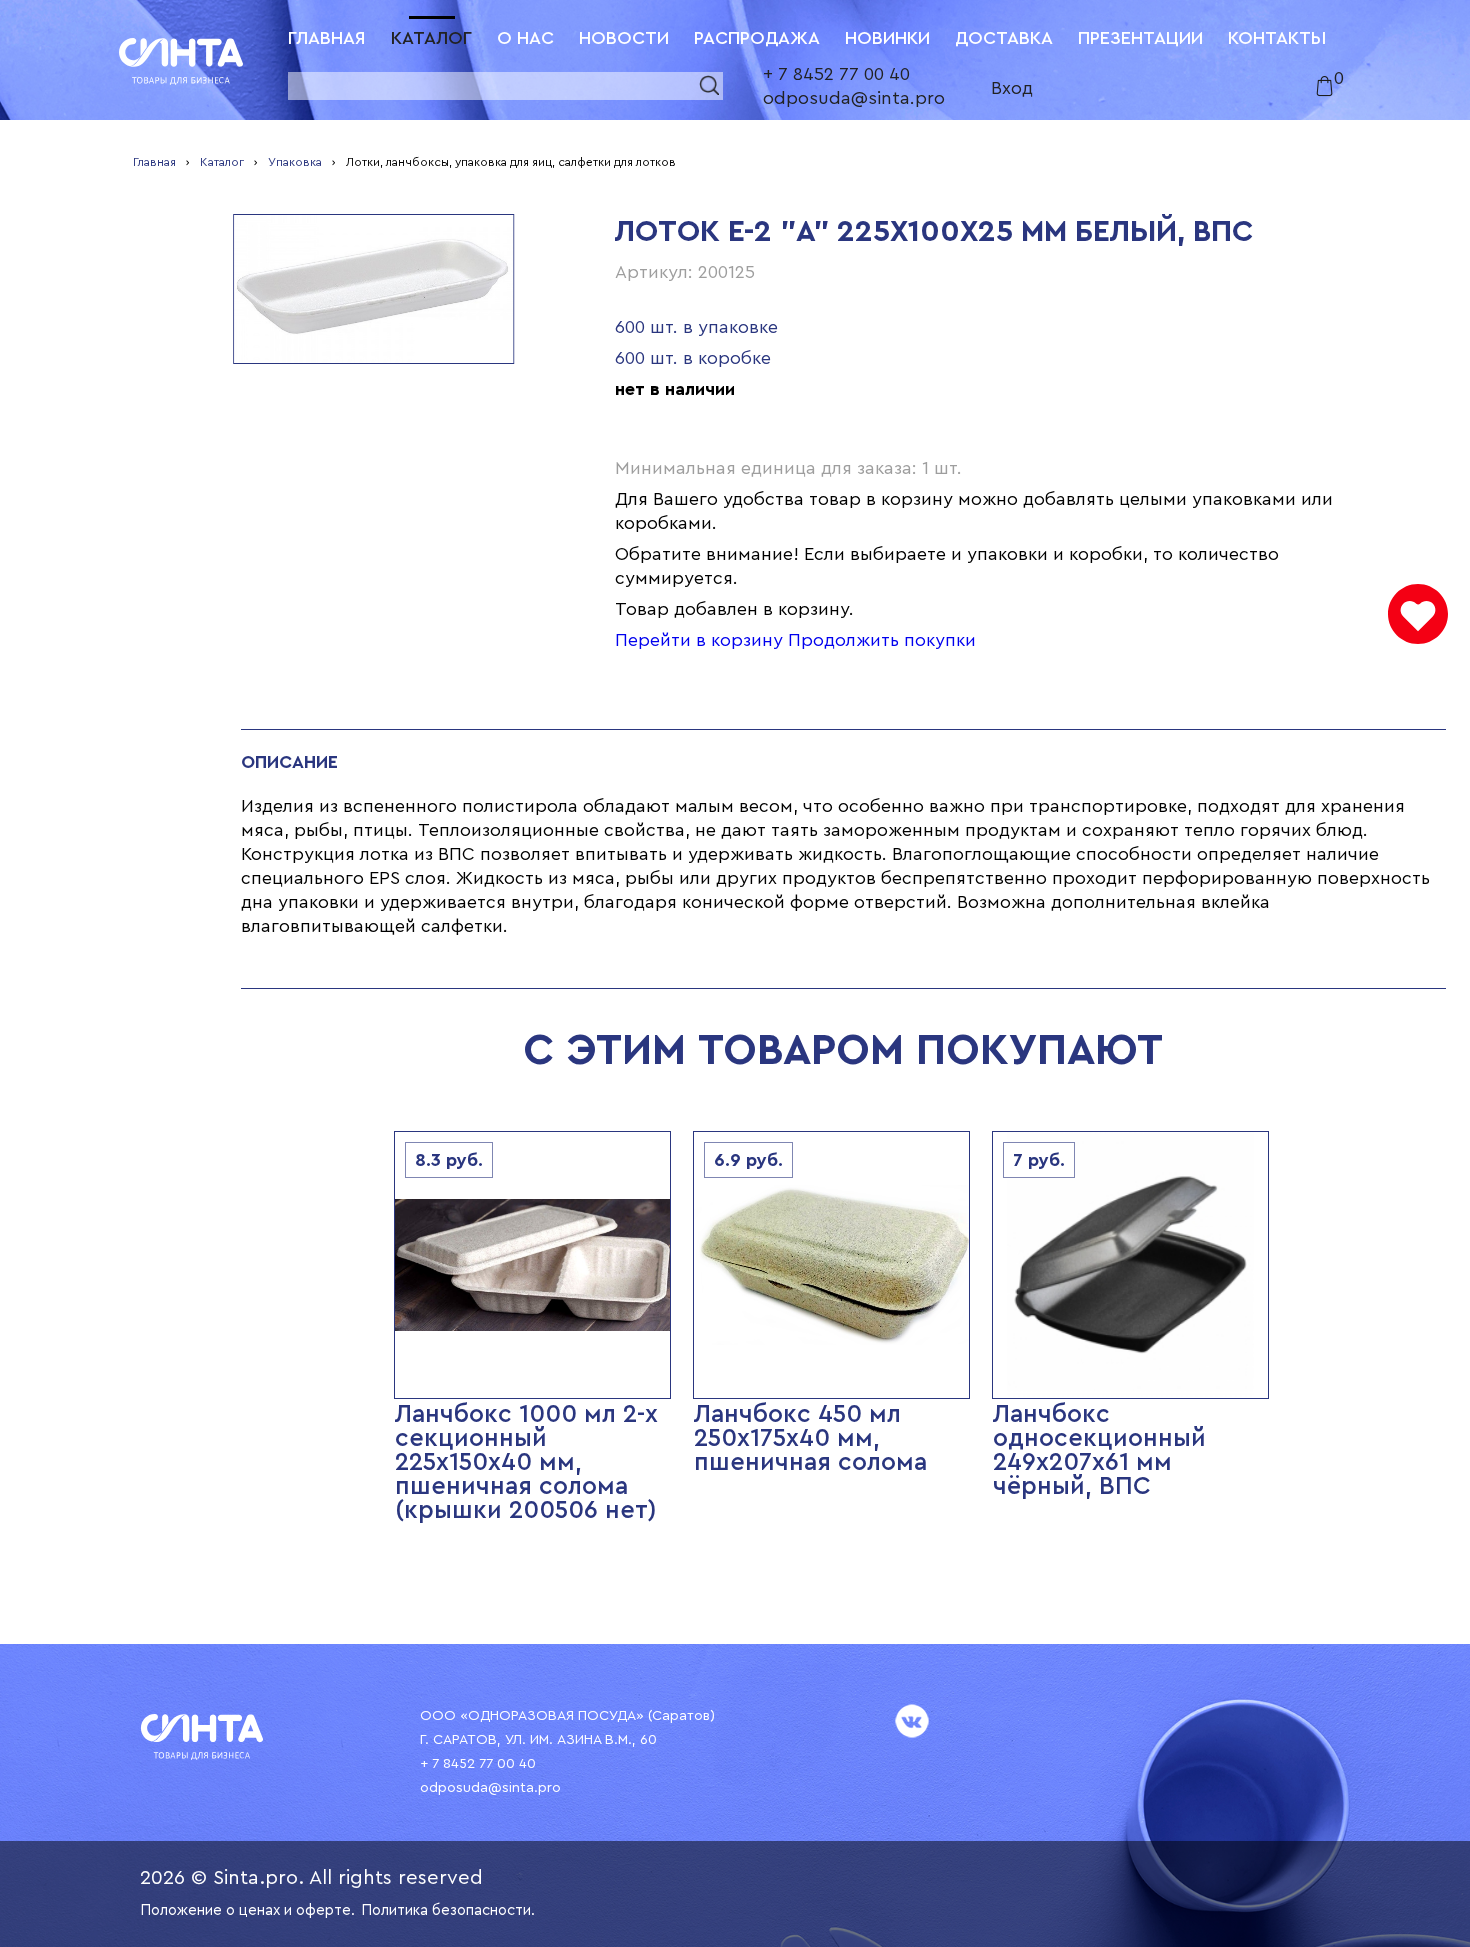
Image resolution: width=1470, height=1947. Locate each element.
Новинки (887, 38)
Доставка (1004, 38)
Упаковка (295, 162)
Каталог (431, 38)
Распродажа (757, 38)
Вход (1012, 88)
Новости (624, 38)
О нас (525, 38)
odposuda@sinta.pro (854, 98)
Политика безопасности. (448, 1910)
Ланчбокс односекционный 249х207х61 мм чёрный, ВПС (1099, 1450)
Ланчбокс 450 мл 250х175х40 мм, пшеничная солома (810, 1438)
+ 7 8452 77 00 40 (836, 74)
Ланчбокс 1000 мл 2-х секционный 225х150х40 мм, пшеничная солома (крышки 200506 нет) (526, 1462)
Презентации (1140, 38)
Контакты (1277, 38)
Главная (327, 38)
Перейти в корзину (699, 640)
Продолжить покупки (882, 640)
